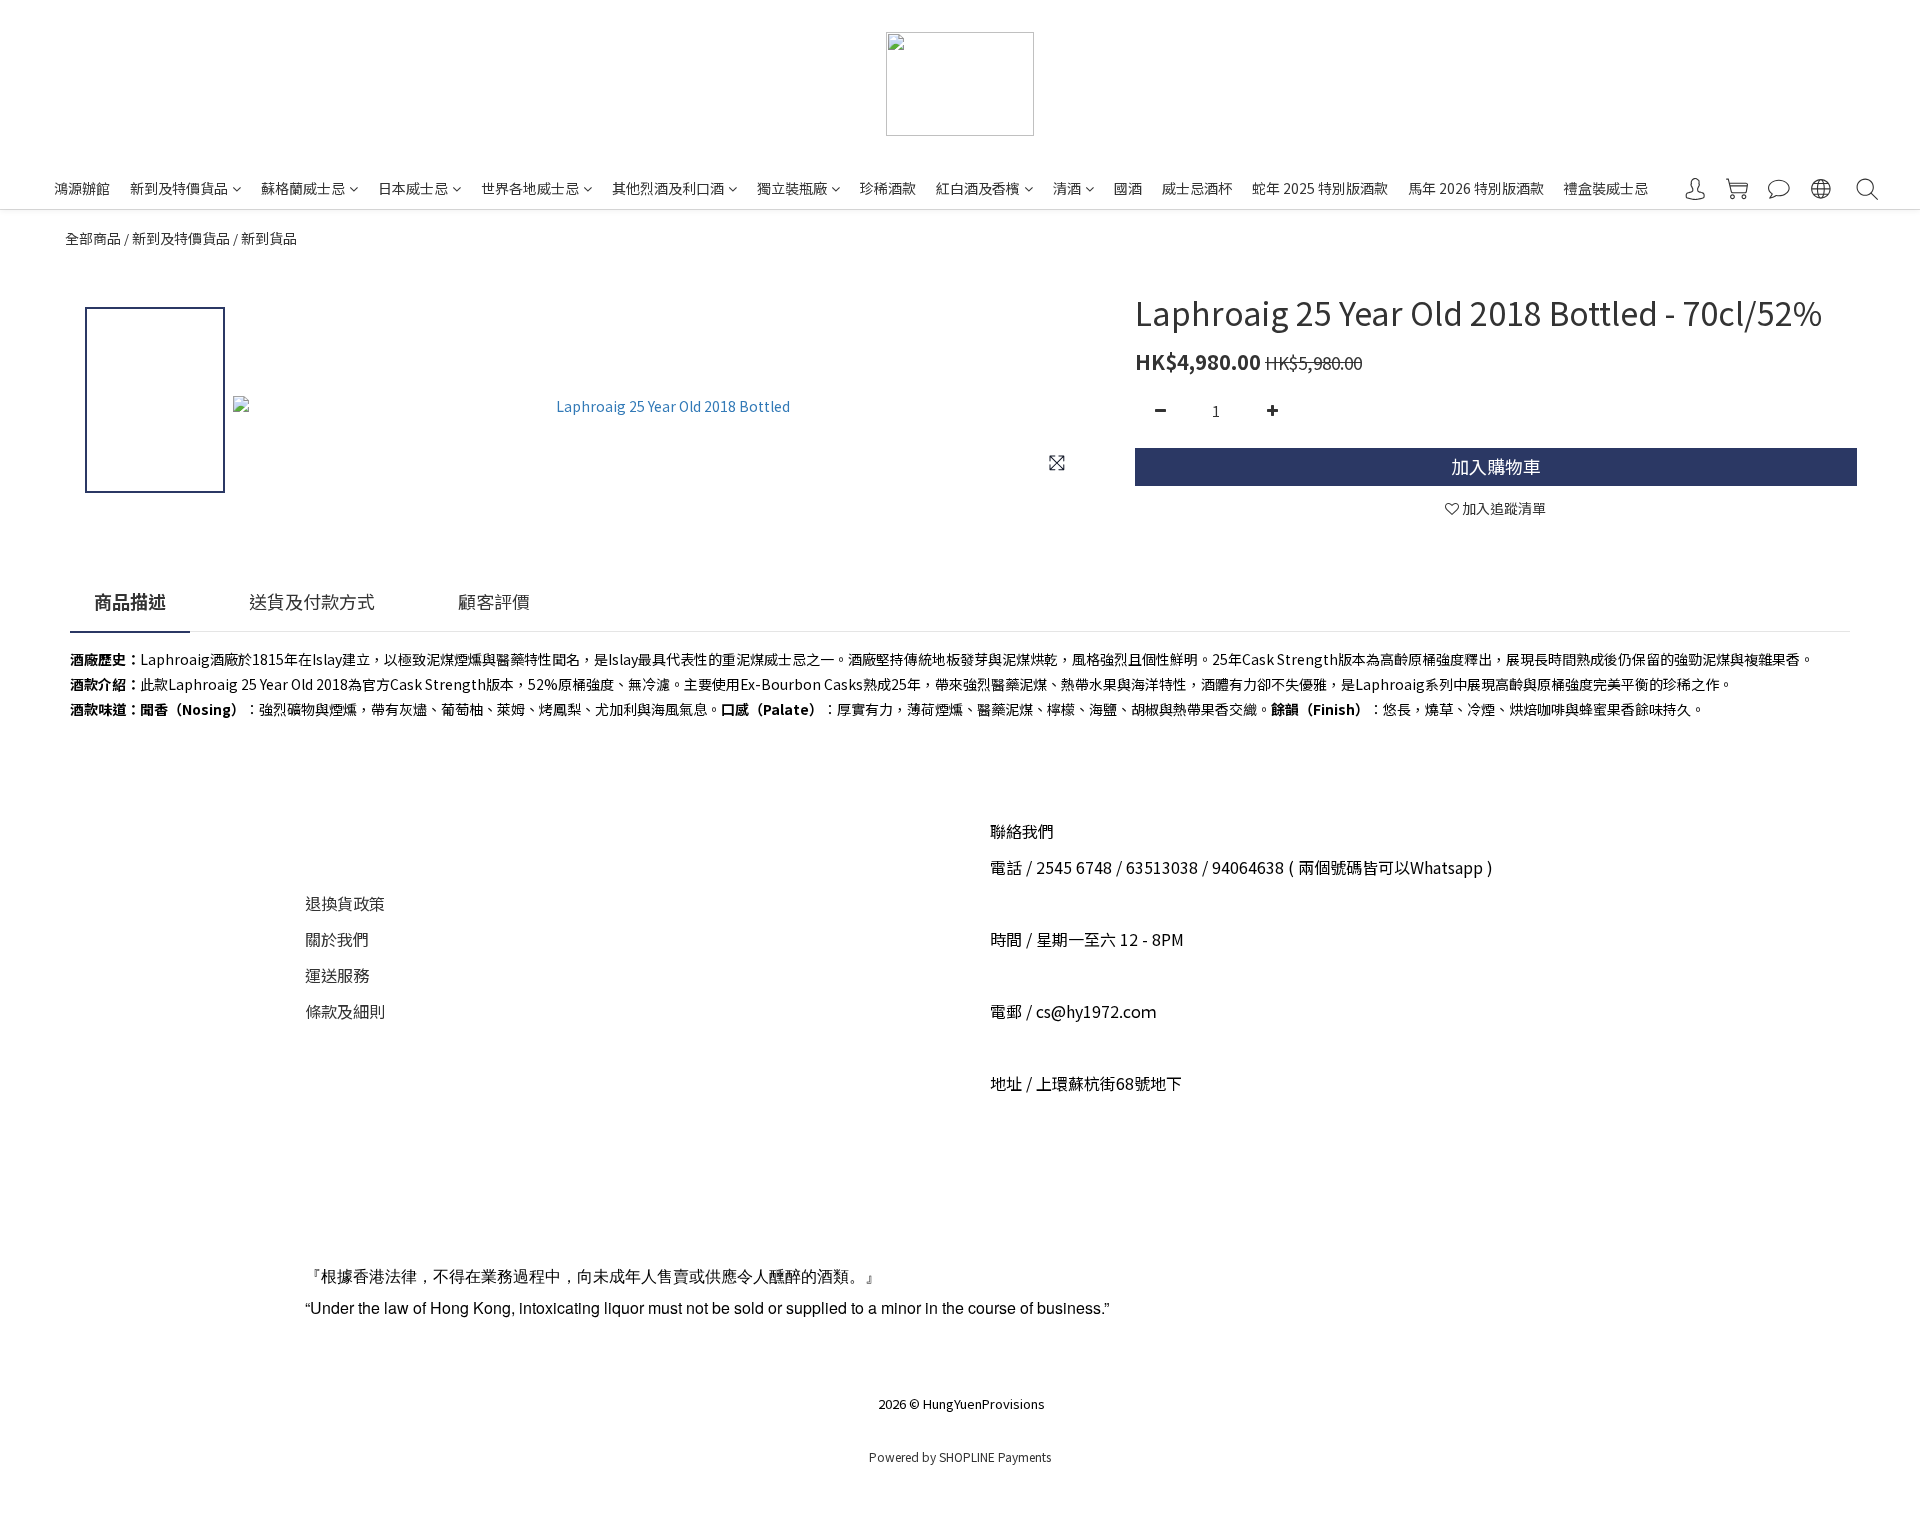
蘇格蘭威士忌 (303, 188)
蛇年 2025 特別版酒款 (1320, 188)
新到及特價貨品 (179, 188)
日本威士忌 (413, 188)
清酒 (1067, 188)
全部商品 (93, 238)
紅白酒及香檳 (978, 188)
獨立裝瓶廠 (792, 188)
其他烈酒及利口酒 (668, 188)
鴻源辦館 (82, 188)
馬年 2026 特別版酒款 (1476, 188)
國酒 (1128, 188)
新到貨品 (269, 238)
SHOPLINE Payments (995, 1456)
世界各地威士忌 (530, 188)
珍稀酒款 (888, 188)
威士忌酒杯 (1197, 188)
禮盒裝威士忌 (1606, 188)
